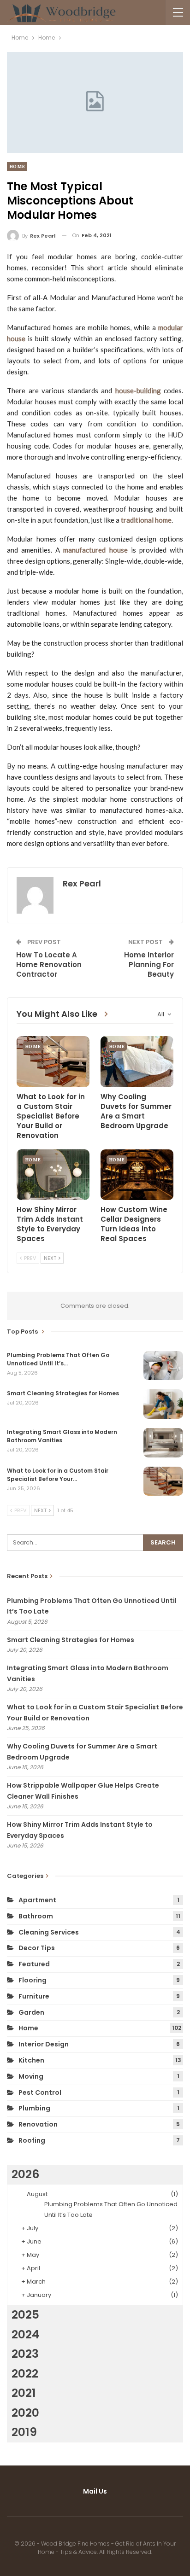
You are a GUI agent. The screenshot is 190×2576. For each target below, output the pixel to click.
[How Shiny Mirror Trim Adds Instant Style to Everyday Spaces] (53, 1175)
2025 (25, 2315)
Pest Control (40, 2092)
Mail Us (95, 2491)
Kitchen (31, 2060)
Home (17, 166)
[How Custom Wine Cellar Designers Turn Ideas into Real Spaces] (137, 1175)
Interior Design (44, 2044)
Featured (34, 1964)
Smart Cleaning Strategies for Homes (71, 1640)
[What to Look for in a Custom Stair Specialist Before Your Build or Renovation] (53, 1062)
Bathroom (36, 1916)
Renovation (38, 2124)
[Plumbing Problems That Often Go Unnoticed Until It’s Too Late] (163, 1366)
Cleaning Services (49, 1932)
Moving (31, 2076)
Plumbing (34, 2108)
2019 (24, 2432)
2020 (25, 2413)
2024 (25, 2334)
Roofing (32, 2140)
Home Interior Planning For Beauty (149, 965)
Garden (31, 2012)
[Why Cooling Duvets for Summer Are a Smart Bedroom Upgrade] (137, 1062)
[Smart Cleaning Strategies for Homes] (163, 1404)
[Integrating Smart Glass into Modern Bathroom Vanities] (163, 1443)
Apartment (37, 1900)
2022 (25, 2374)
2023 (25, 2354)
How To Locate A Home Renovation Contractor (49, 965)
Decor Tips (37, 1948)
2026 (25, 2174)
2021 (24, 2393)
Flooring (33, 1980)
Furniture (34, 1996)
